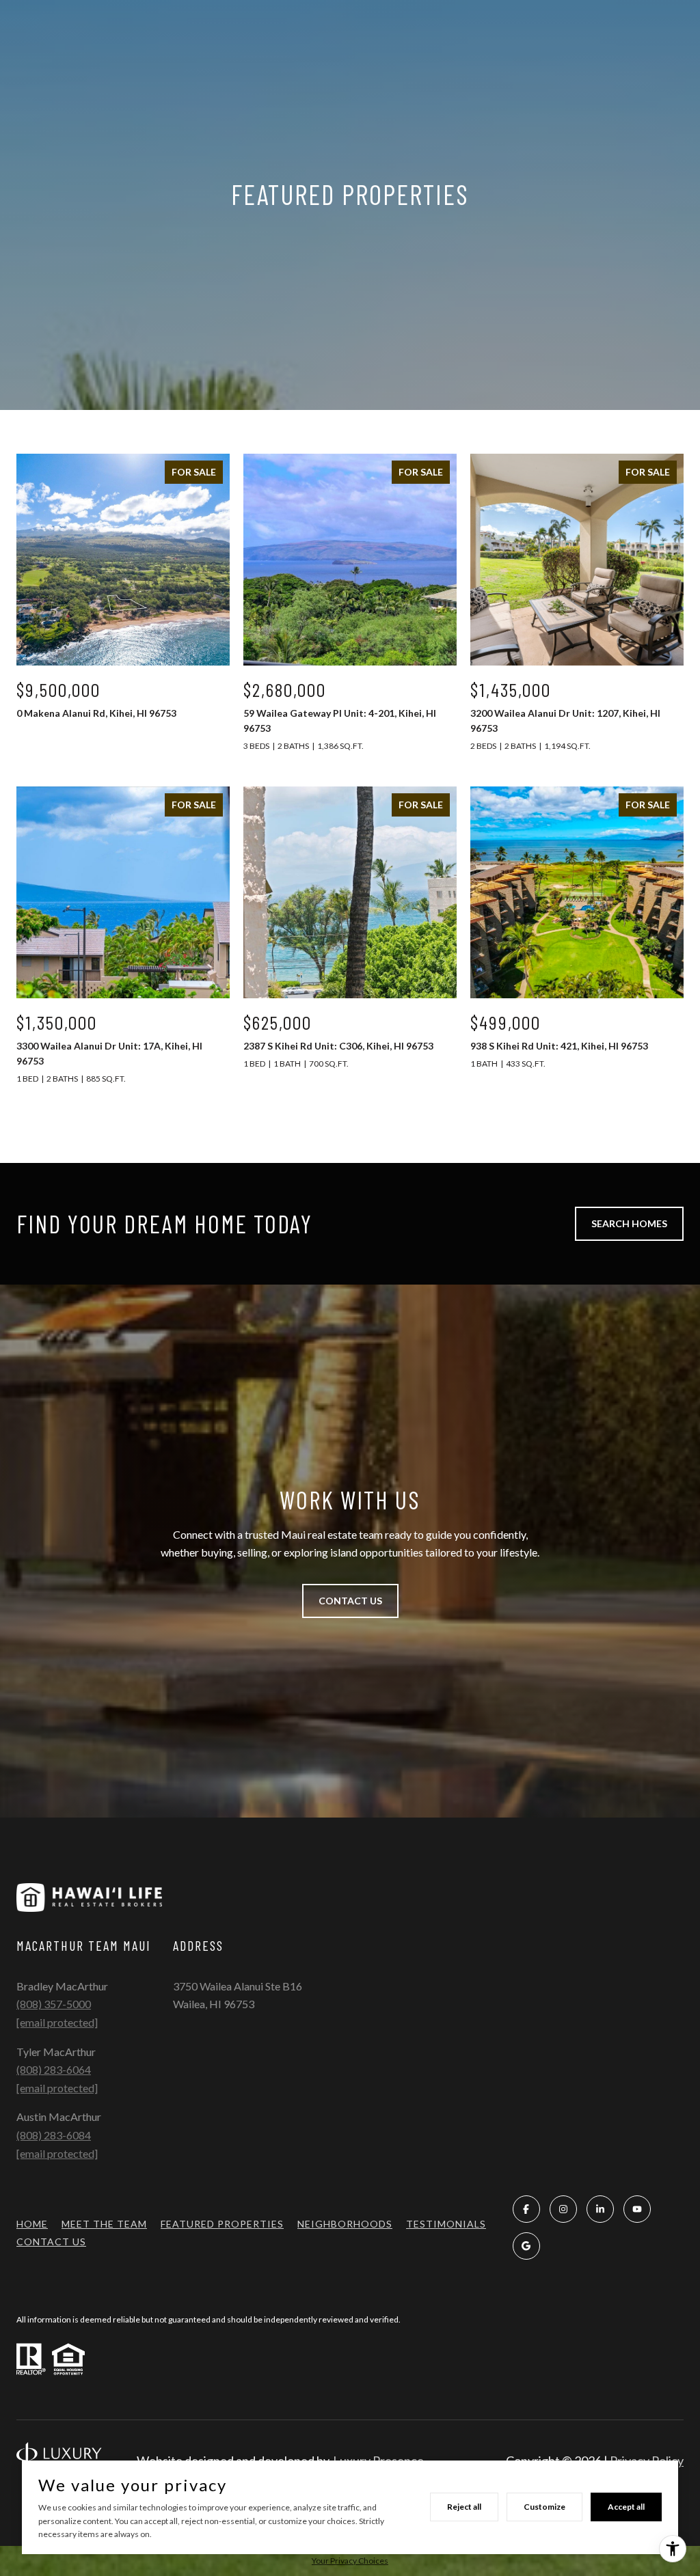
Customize (544, 2507)
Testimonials (446, 2224)
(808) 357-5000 (54, 2004)
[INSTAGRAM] (563, 2209)
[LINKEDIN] (600, 2209)
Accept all (626, 2507)
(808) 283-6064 (54, 2069)
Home (32, 2224)
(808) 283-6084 (54, 2135)
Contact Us (51, 2242)
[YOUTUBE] (637, 2209)
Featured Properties (222, 2224)
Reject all (464, 2507)
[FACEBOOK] (526, 2209)
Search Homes (629, 1223)
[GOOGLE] (526, 2246)
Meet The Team (104, 2224)
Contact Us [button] (350, 1601)
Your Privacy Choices (350, 2561)
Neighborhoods (345, 2224)
